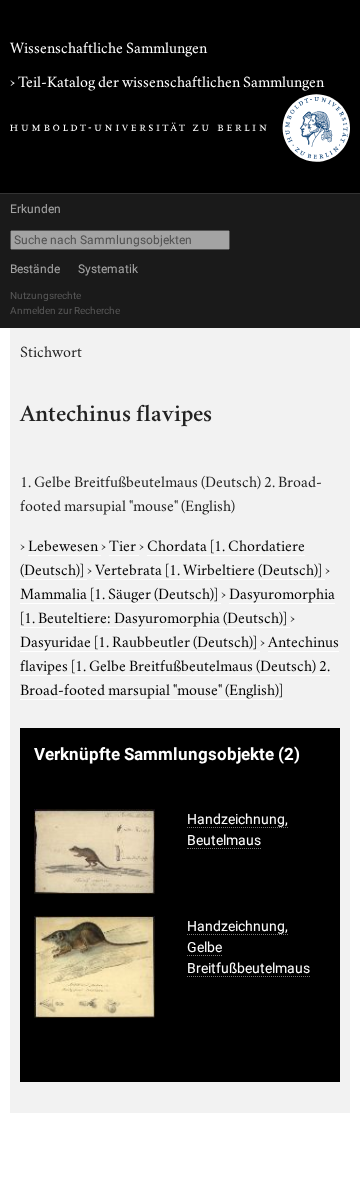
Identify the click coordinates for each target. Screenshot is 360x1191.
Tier (124, 544)
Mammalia (119, 592)
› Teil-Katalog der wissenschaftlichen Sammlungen (167, 80)
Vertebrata (208, 568)
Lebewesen (64, 544)
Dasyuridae (138, 640)
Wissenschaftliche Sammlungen (108, 46)
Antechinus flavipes (179, 664)
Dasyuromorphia (177, 604)
